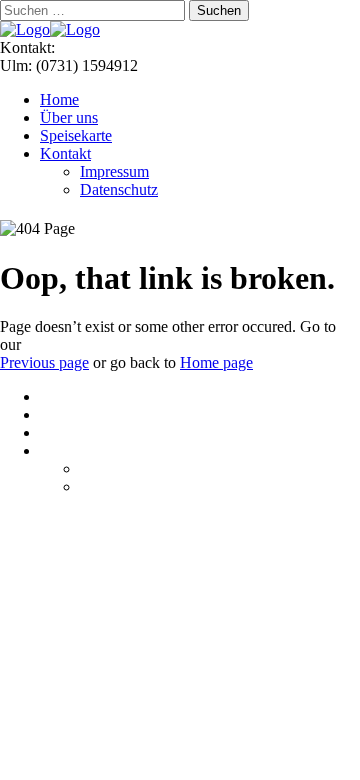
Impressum (114, 171)
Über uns (69, 117)
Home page (216, 362)
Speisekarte (76, 135)
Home (59, 99)
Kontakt (65, 153)
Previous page (44, 362)
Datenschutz (119, 189)
